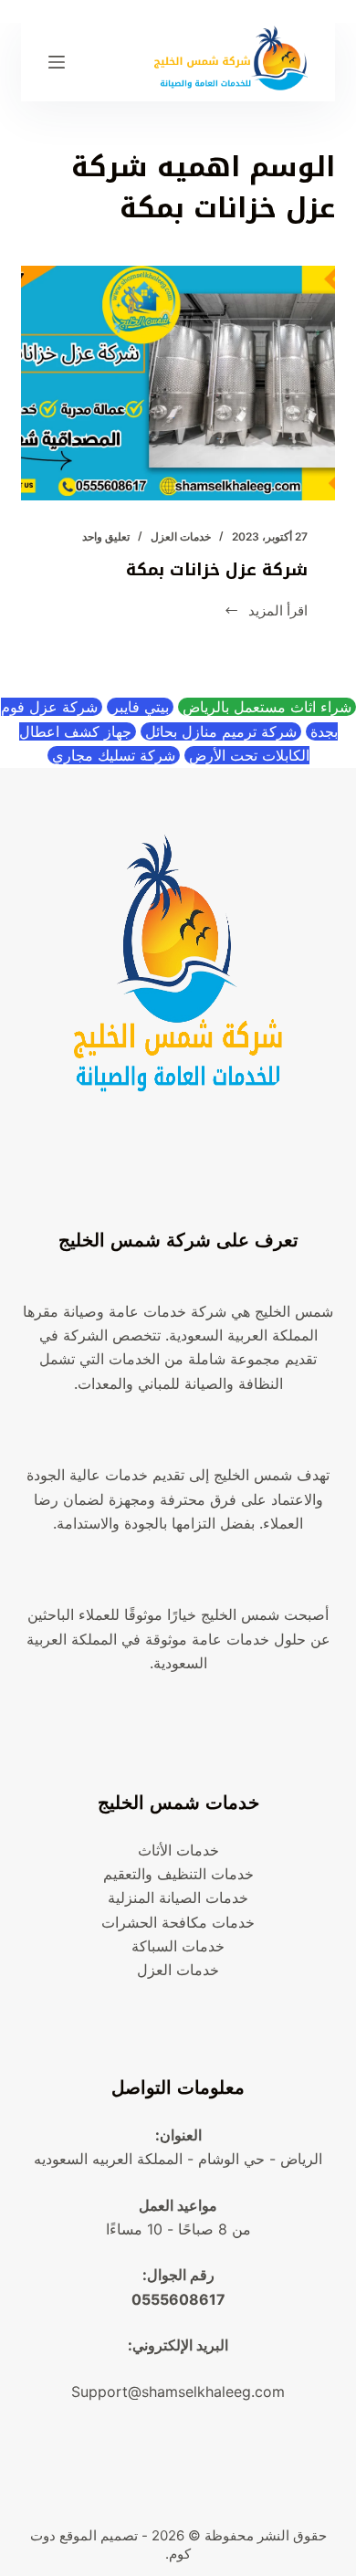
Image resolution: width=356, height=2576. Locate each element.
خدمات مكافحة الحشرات (178, 1922)
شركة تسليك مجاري (114, 755)
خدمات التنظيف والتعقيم (178, 1874)
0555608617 (178, 2299)
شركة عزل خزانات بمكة (214, 570)
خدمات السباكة (178, 1946)
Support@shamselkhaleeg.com (178, 2392)
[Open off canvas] (57, 62)
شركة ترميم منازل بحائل (221, 731)
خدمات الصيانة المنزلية (178, 1898)
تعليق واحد (106, 536)
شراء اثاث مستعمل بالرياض (267, 707)
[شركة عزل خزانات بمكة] (178, 383)
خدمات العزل (181, 536)
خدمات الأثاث (178, 1850)
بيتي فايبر (140, 707)
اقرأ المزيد (267, 612)
